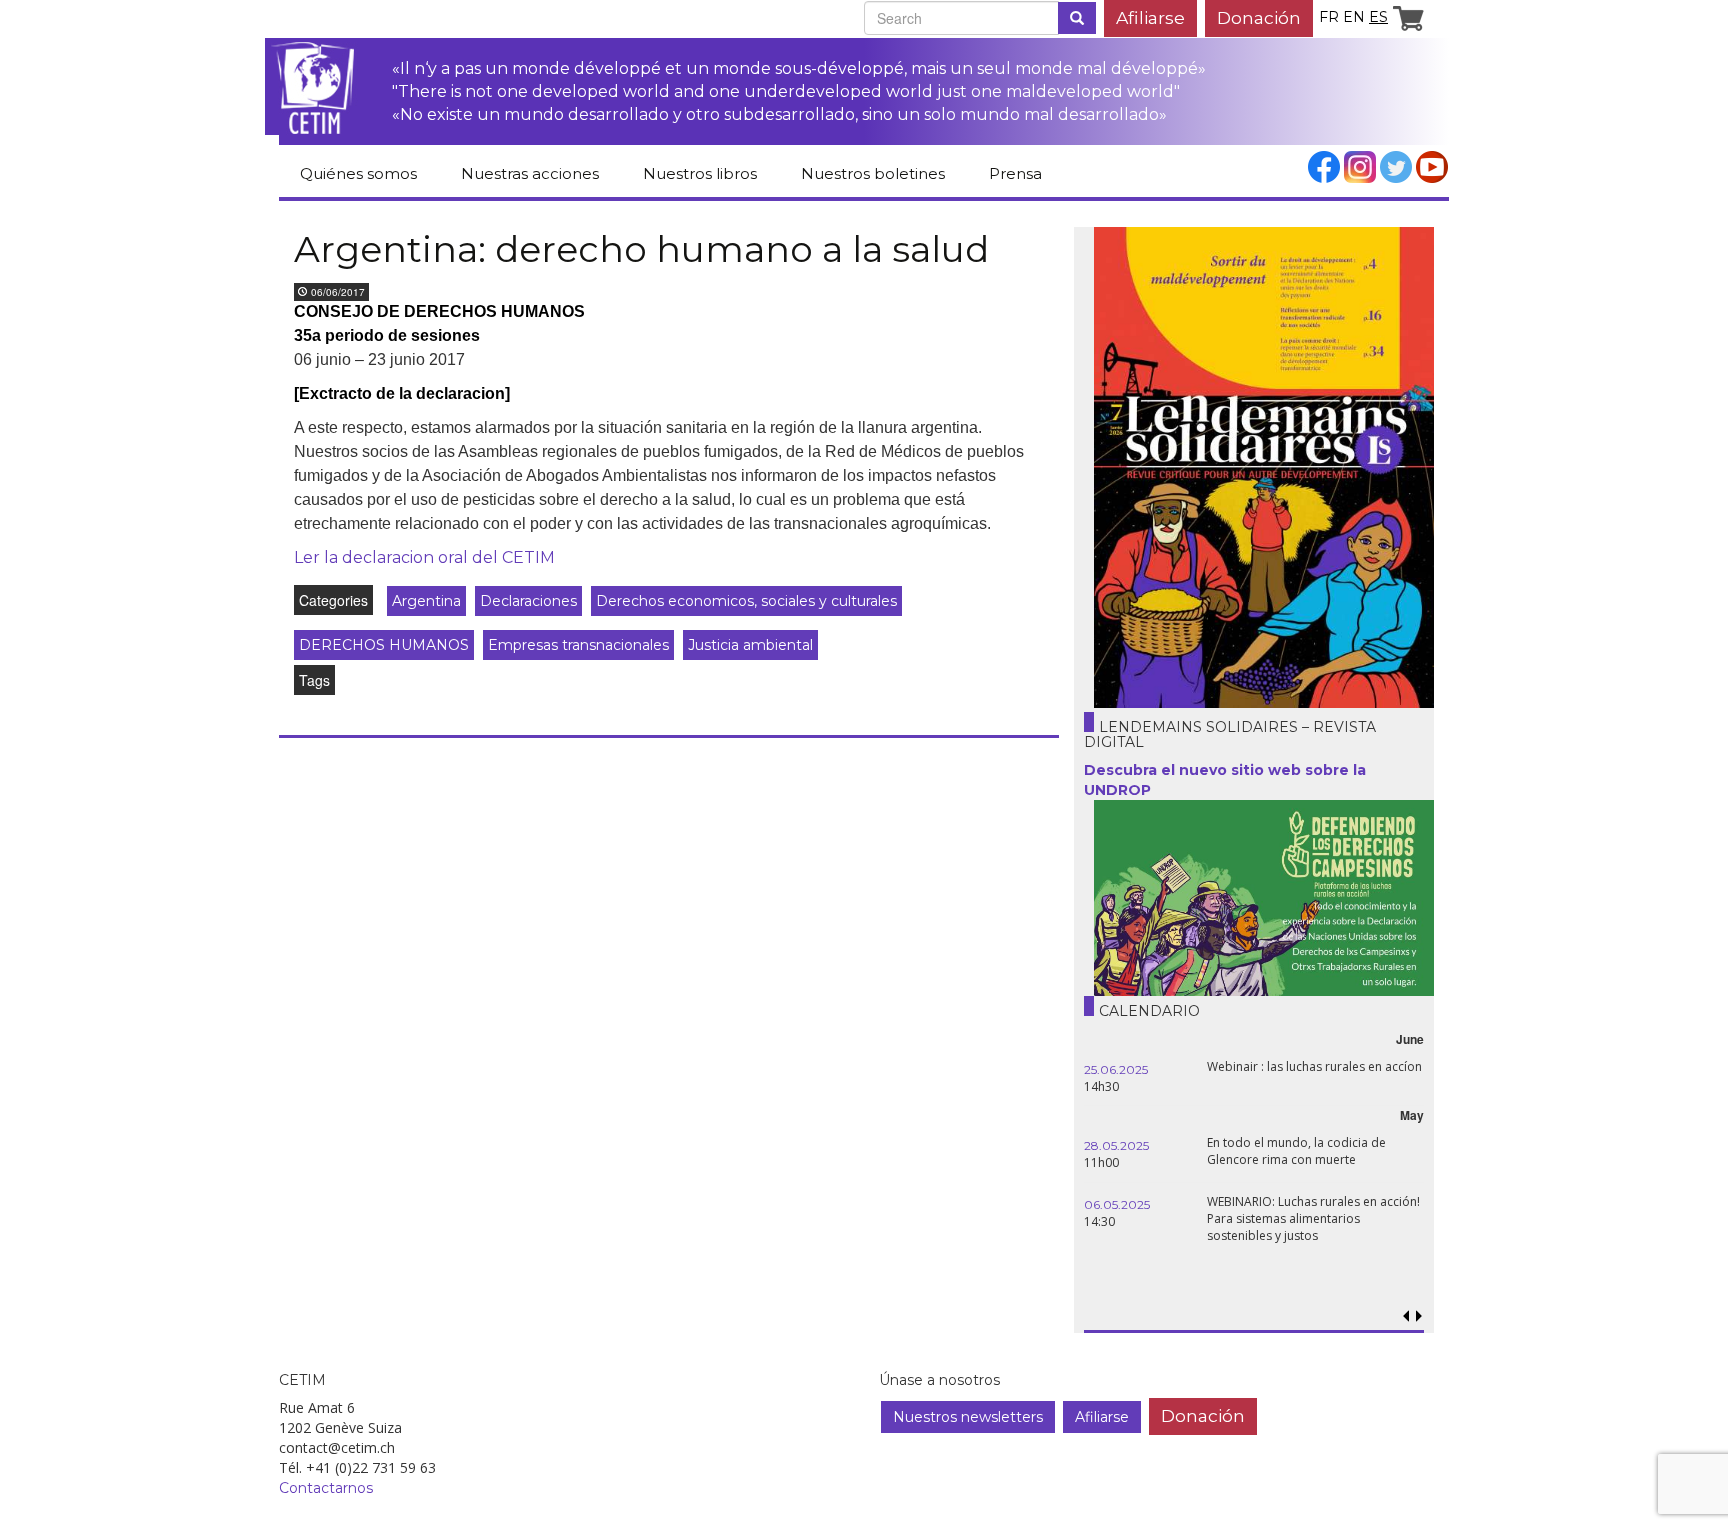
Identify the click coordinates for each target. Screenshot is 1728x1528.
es (1378, 17)
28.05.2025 (1116, 1145)
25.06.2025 (1116, 1069)
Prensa (1015, 173)
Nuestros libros (700, 173)
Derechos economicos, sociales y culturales (746, 601)
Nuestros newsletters (968, 1417)
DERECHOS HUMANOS (384, 645)
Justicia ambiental (750, 645)
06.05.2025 (1117, 1204)
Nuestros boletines (873, 173)
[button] (1418, 1316)
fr (1329, 17)
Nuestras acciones (530, 173)
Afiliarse (1150, 17)
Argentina (426, 601)
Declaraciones (528, 601)
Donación (1259, 17)
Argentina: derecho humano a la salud (641, 249)
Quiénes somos (358, 173)
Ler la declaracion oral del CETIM (424, 557)
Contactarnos (326, 1488)
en (1354, 17)
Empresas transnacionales (578, 645)
